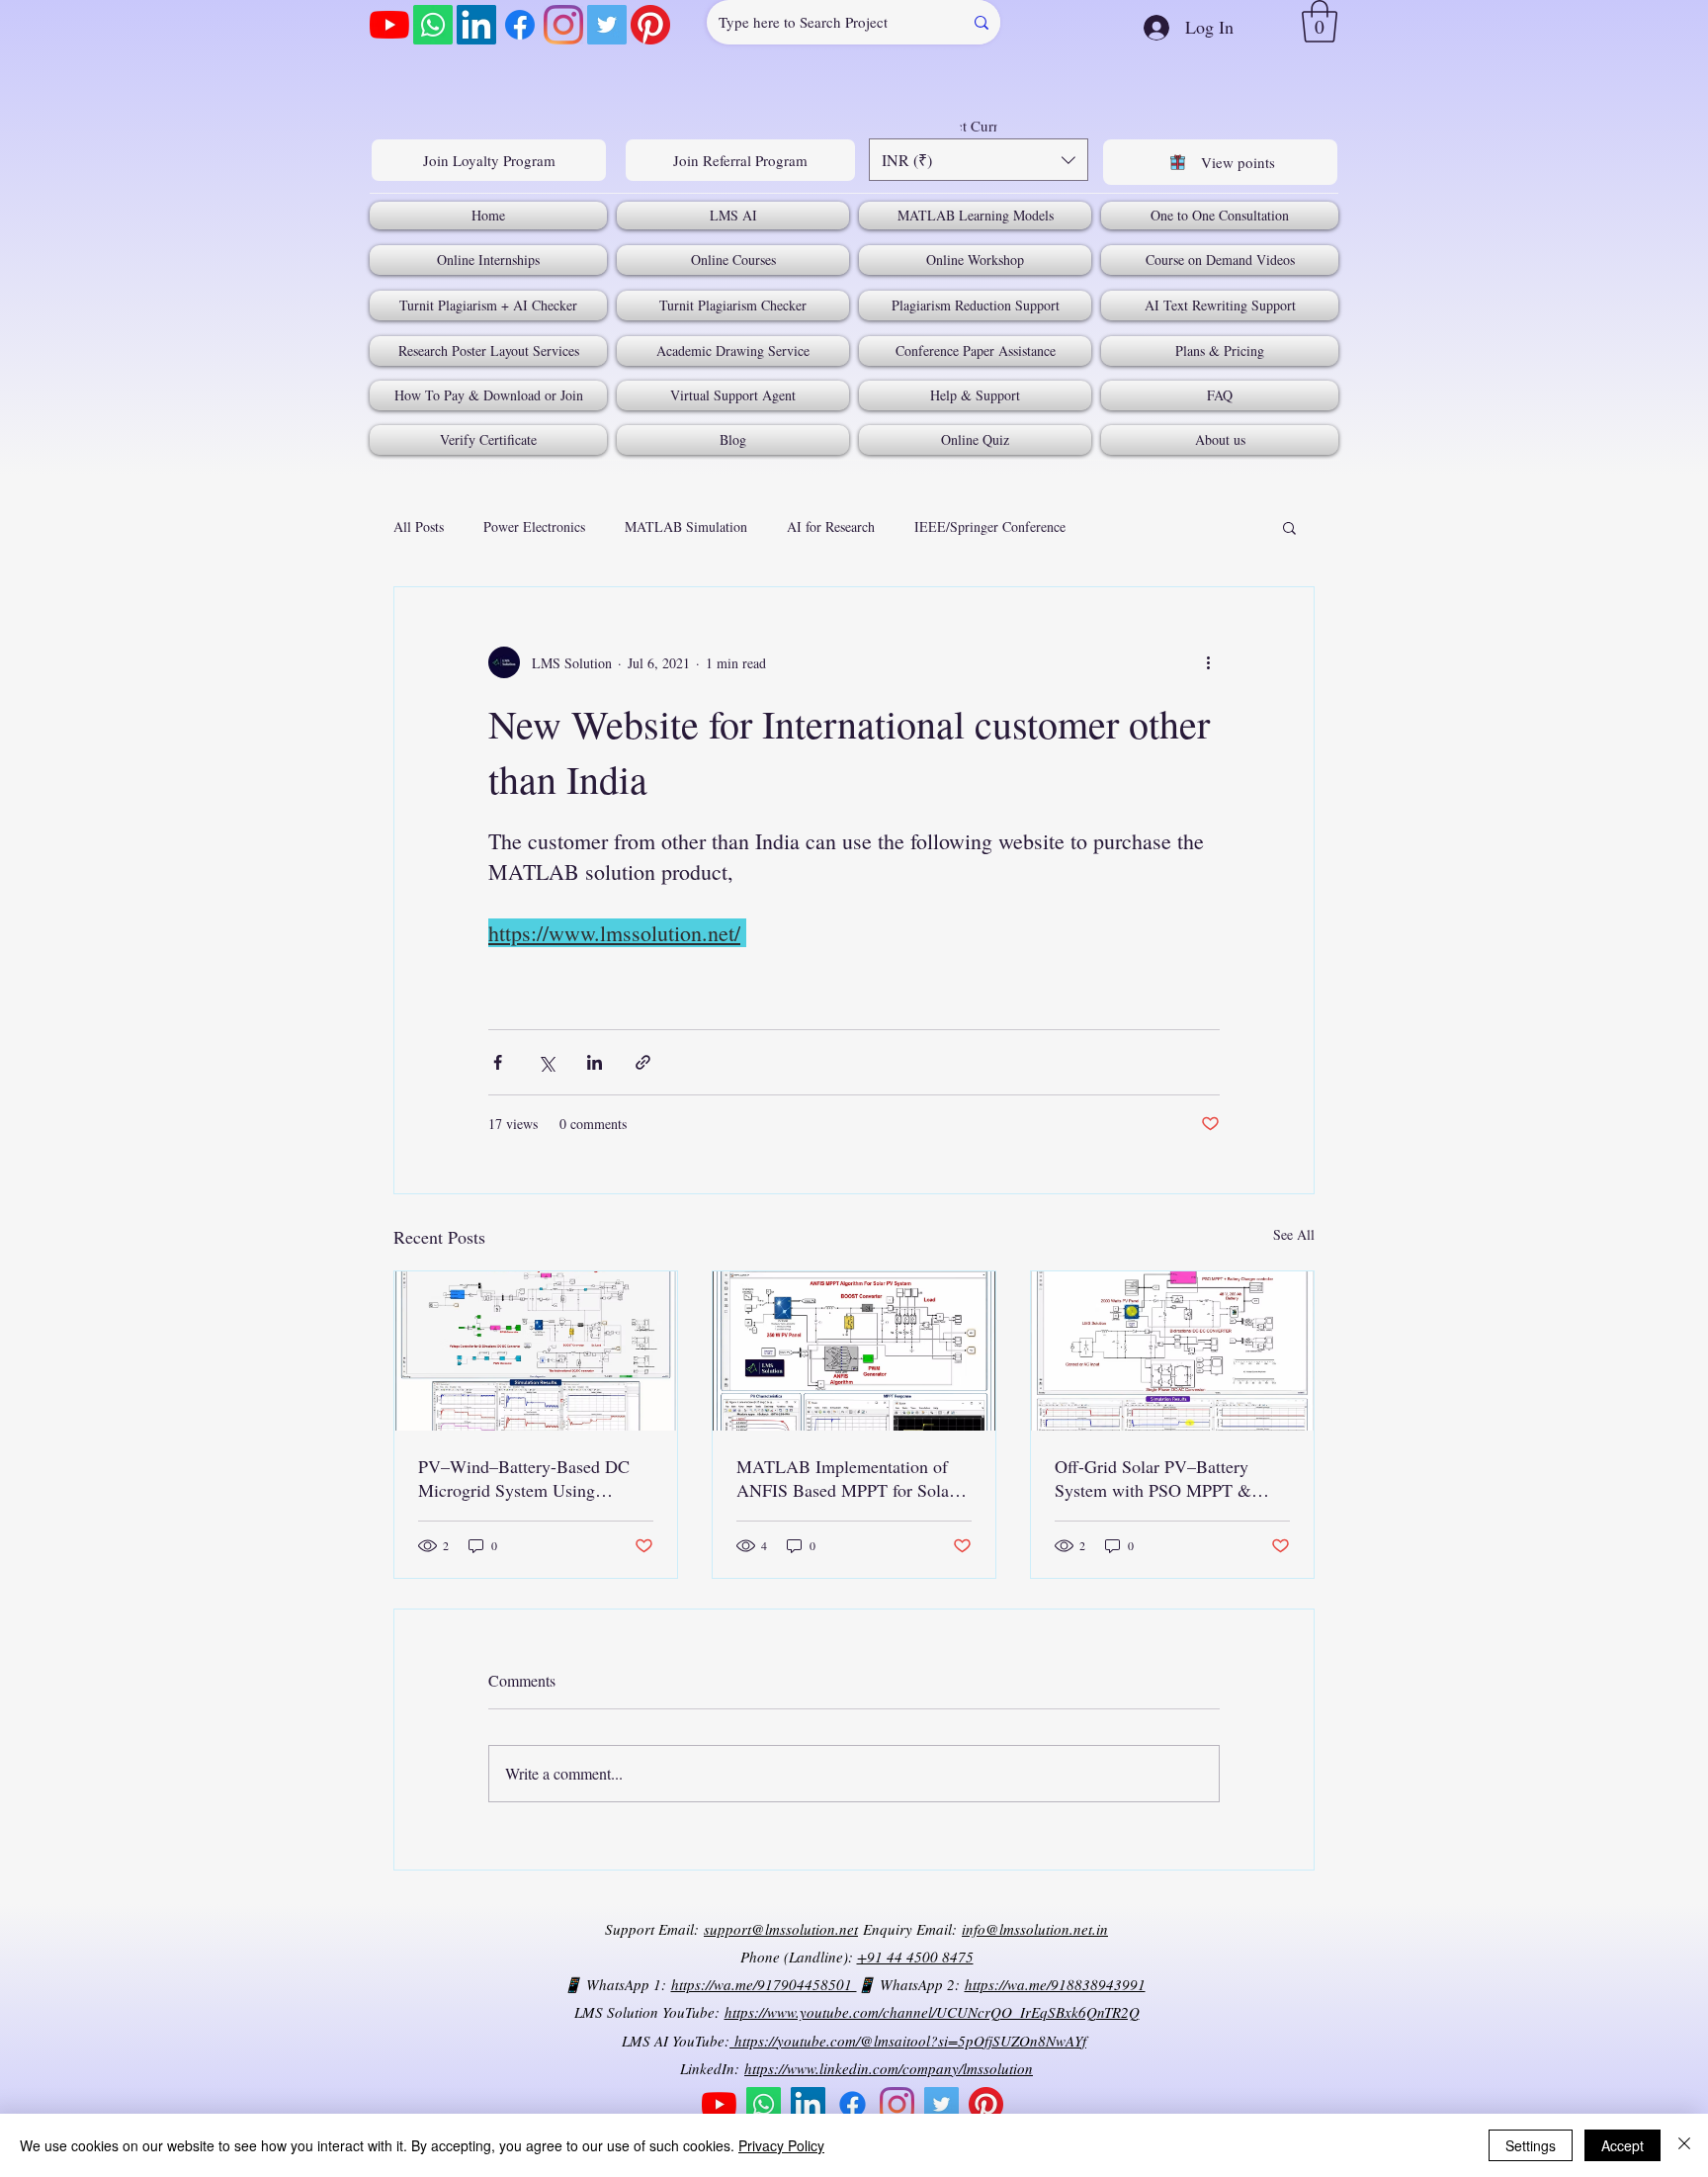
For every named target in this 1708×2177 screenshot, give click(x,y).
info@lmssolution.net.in (1035, 1929)
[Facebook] (520, 25)
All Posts (419, 526)
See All (1294, 1234)
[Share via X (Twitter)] (546, 1062)
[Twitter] (607, 25)
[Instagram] (563, 25)
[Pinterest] (650, 25)
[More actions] (1208, 662)
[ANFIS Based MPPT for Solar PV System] (854, 1351)
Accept (1623, 2145)
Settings (1531, 2145)
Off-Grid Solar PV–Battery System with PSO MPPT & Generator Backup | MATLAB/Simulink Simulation (1168, 1478)
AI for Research (831, 526)
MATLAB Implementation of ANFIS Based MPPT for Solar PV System (846, 1478)
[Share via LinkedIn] (595, 1062)
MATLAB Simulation (686, 526)
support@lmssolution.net (781, 1929)
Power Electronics (534, 526)
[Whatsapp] (433, 25)
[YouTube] (389, 25)
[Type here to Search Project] (982, 22)
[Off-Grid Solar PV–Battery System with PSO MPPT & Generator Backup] (1172, 1351)
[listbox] (979, 160)
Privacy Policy (781, 2145)
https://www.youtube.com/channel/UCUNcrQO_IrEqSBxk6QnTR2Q (932, 2012)
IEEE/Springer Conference (990, 526)
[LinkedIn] (476, 25)
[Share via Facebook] (498, 1062)
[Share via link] (643, 1062)
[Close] (1684, 2145)
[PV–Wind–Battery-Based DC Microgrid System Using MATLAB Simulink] (536, 1351)
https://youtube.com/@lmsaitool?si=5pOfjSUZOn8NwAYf (908, 2041)
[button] (1320, 21)
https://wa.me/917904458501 (764, 1984)
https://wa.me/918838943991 (1055, 1984)
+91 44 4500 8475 (915, 1957)
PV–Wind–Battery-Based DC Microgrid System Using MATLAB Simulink (524, 1478)
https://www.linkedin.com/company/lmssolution (889, 2068)
